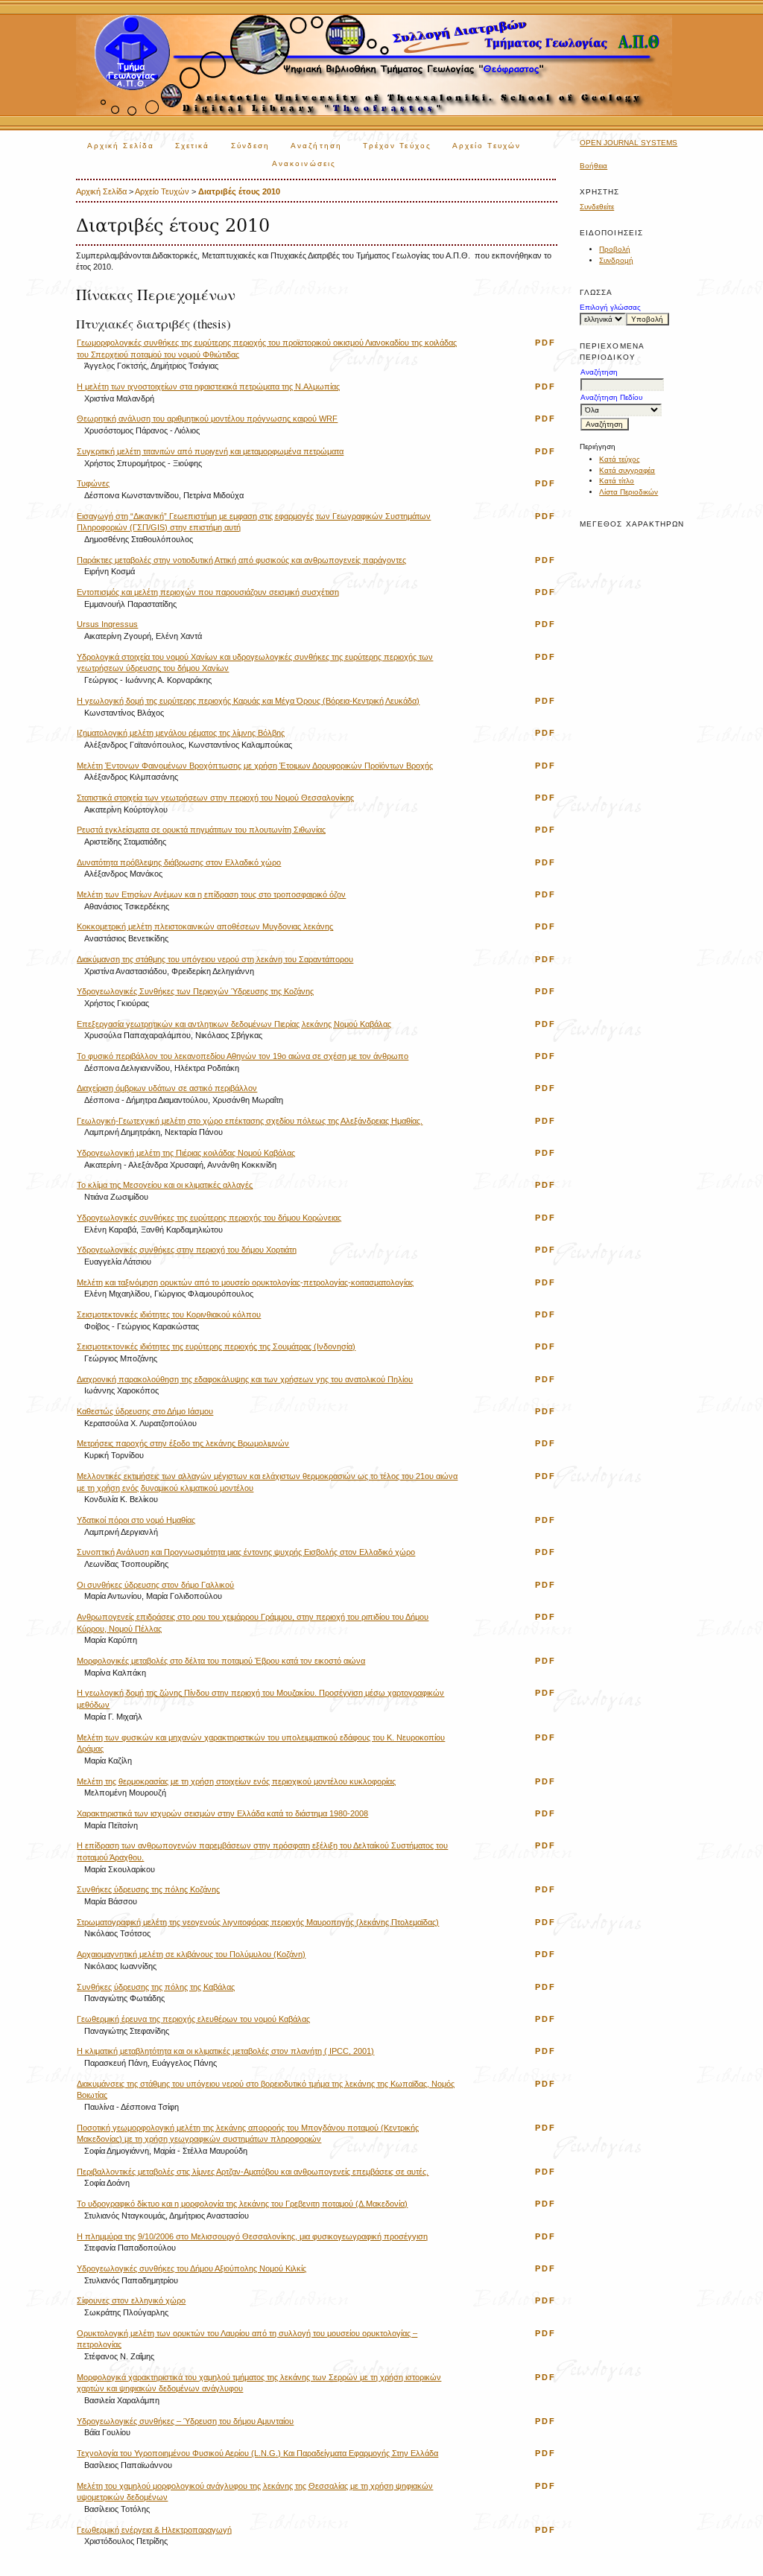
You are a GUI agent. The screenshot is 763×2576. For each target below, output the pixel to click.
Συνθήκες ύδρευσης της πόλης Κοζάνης (148, 1889)
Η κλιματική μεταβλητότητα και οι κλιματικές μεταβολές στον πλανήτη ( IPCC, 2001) (225, 2051)
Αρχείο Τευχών (487, 146)
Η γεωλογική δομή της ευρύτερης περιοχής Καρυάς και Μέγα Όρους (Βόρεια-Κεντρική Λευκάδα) (248, 701)
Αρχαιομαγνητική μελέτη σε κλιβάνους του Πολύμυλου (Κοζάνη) (191, 1954)
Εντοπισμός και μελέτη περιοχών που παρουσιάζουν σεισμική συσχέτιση (208, 592)
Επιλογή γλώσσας (610, 307)
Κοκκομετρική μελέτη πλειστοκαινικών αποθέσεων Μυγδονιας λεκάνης (205, 926)
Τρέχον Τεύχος (397, 146)
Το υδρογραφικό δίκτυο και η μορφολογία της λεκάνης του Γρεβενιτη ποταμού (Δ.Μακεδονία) (242, 2204)
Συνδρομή (616, 260)
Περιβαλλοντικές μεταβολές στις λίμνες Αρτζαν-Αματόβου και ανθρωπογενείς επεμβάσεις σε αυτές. (253, 2172)
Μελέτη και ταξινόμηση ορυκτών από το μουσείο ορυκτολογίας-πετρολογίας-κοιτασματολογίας (245, 1282)
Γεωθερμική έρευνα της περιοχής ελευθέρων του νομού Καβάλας (193, 2019)
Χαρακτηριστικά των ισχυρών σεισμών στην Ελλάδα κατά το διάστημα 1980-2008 (222, 1813)
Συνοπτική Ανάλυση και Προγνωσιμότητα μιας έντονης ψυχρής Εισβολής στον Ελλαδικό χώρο (246, 1552)
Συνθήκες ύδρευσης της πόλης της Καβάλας (156, 1987)
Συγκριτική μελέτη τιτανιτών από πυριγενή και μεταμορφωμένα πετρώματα (210, 451)
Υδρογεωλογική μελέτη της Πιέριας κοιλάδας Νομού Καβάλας (186, 1153)
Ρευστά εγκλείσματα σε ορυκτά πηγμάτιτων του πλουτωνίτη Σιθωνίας (201, 830)
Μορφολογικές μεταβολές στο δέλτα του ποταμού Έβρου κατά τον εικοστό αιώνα (221, 1661)
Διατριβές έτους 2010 (239, 191)
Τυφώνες (93, 483)
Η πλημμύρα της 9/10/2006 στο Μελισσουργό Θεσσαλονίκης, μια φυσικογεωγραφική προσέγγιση (252, 2236)
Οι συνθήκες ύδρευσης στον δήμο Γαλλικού (155, 1585)
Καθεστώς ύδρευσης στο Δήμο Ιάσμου (145, 1411)
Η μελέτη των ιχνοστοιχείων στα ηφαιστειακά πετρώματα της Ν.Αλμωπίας (208, 387)
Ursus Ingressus (107, 624)
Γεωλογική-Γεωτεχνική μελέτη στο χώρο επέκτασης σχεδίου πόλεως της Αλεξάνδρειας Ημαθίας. (250, 1121)
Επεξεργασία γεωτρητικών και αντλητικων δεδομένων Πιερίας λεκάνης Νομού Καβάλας (234, 1024)
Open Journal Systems (629, 143)
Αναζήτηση (316, 146)
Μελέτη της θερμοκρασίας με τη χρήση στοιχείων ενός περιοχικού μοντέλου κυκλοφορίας (236, 1781)
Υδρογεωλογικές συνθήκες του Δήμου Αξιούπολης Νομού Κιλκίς (191, 2268)
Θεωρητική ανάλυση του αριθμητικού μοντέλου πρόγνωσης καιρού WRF (207, 419)
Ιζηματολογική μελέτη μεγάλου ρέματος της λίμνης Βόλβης (181, 733)
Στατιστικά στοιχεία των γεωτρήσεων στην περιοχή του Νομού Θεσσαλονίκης (215, 798)
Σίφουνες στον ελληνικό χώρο (131, 2300)
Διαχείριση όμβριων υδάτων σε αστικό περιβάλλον (167, 1088)
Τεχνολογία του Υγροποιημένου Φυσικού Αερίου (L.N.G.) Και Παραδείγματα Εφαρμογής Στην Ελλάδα (257, 2453)
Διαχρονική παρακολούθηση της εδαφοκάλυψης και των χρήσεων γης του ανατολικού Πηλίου (245, 1379)
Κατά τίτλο (617, 481)
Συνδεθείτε (597, 207)
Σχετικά (193, 146)
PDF (545, 343)
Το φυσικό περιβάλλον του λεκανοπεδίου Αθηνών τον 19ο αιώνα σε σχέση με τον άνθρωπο (243, 1056)
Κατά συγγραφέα (627, 470)
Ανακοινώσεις (304, 163)
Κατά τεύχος (620, 459)
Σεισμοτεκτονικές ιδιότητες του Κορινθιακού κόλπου (169, 1314)
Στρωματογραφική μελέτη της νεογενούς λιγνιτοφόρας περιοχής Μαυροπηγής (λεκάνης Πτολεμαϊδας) (258, 1922)
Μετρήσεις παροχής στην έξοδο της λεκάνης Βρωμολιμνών (183, 1443)
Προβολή (615, 249)
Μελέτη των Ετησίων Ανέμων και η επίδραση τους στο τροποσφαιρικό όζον (211, 894)
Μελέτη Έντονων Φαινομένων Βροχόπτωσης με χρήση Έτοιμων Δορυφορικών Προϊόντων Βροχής (255, 766)
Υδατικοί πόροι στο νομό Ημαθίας (136, 1520)
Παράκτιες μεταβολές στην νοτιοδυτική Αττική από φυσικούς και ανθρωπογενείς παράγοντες (241, 560)
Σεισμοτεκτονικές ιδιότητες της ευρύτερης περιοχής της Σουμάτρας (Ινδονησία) (216, 1346)
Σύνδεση (251, 146)
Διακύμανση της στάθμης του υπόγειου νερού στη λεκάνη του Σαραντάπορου (215, 959)
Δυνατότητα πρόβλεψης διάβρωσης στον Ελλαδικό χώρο (179, 862)
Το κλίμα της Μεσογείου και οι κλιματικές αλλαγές (165, 1185)
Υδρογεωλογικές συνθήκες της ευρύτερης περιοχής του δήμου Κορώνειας (209, 1218)
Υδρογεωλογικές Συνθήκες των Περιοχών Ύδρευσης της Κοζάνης (195, 991)
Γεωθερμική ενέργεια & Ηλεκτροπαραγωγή (154, 2530)
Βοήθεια (593, 166)
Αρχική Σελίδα (121, 146)
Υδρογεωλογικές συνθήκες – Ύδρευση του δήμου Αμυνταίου (185, 2421)
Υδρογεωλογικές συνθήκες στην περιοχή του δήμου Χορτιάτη (187, 1250)
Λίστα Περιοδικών (629, 492)
